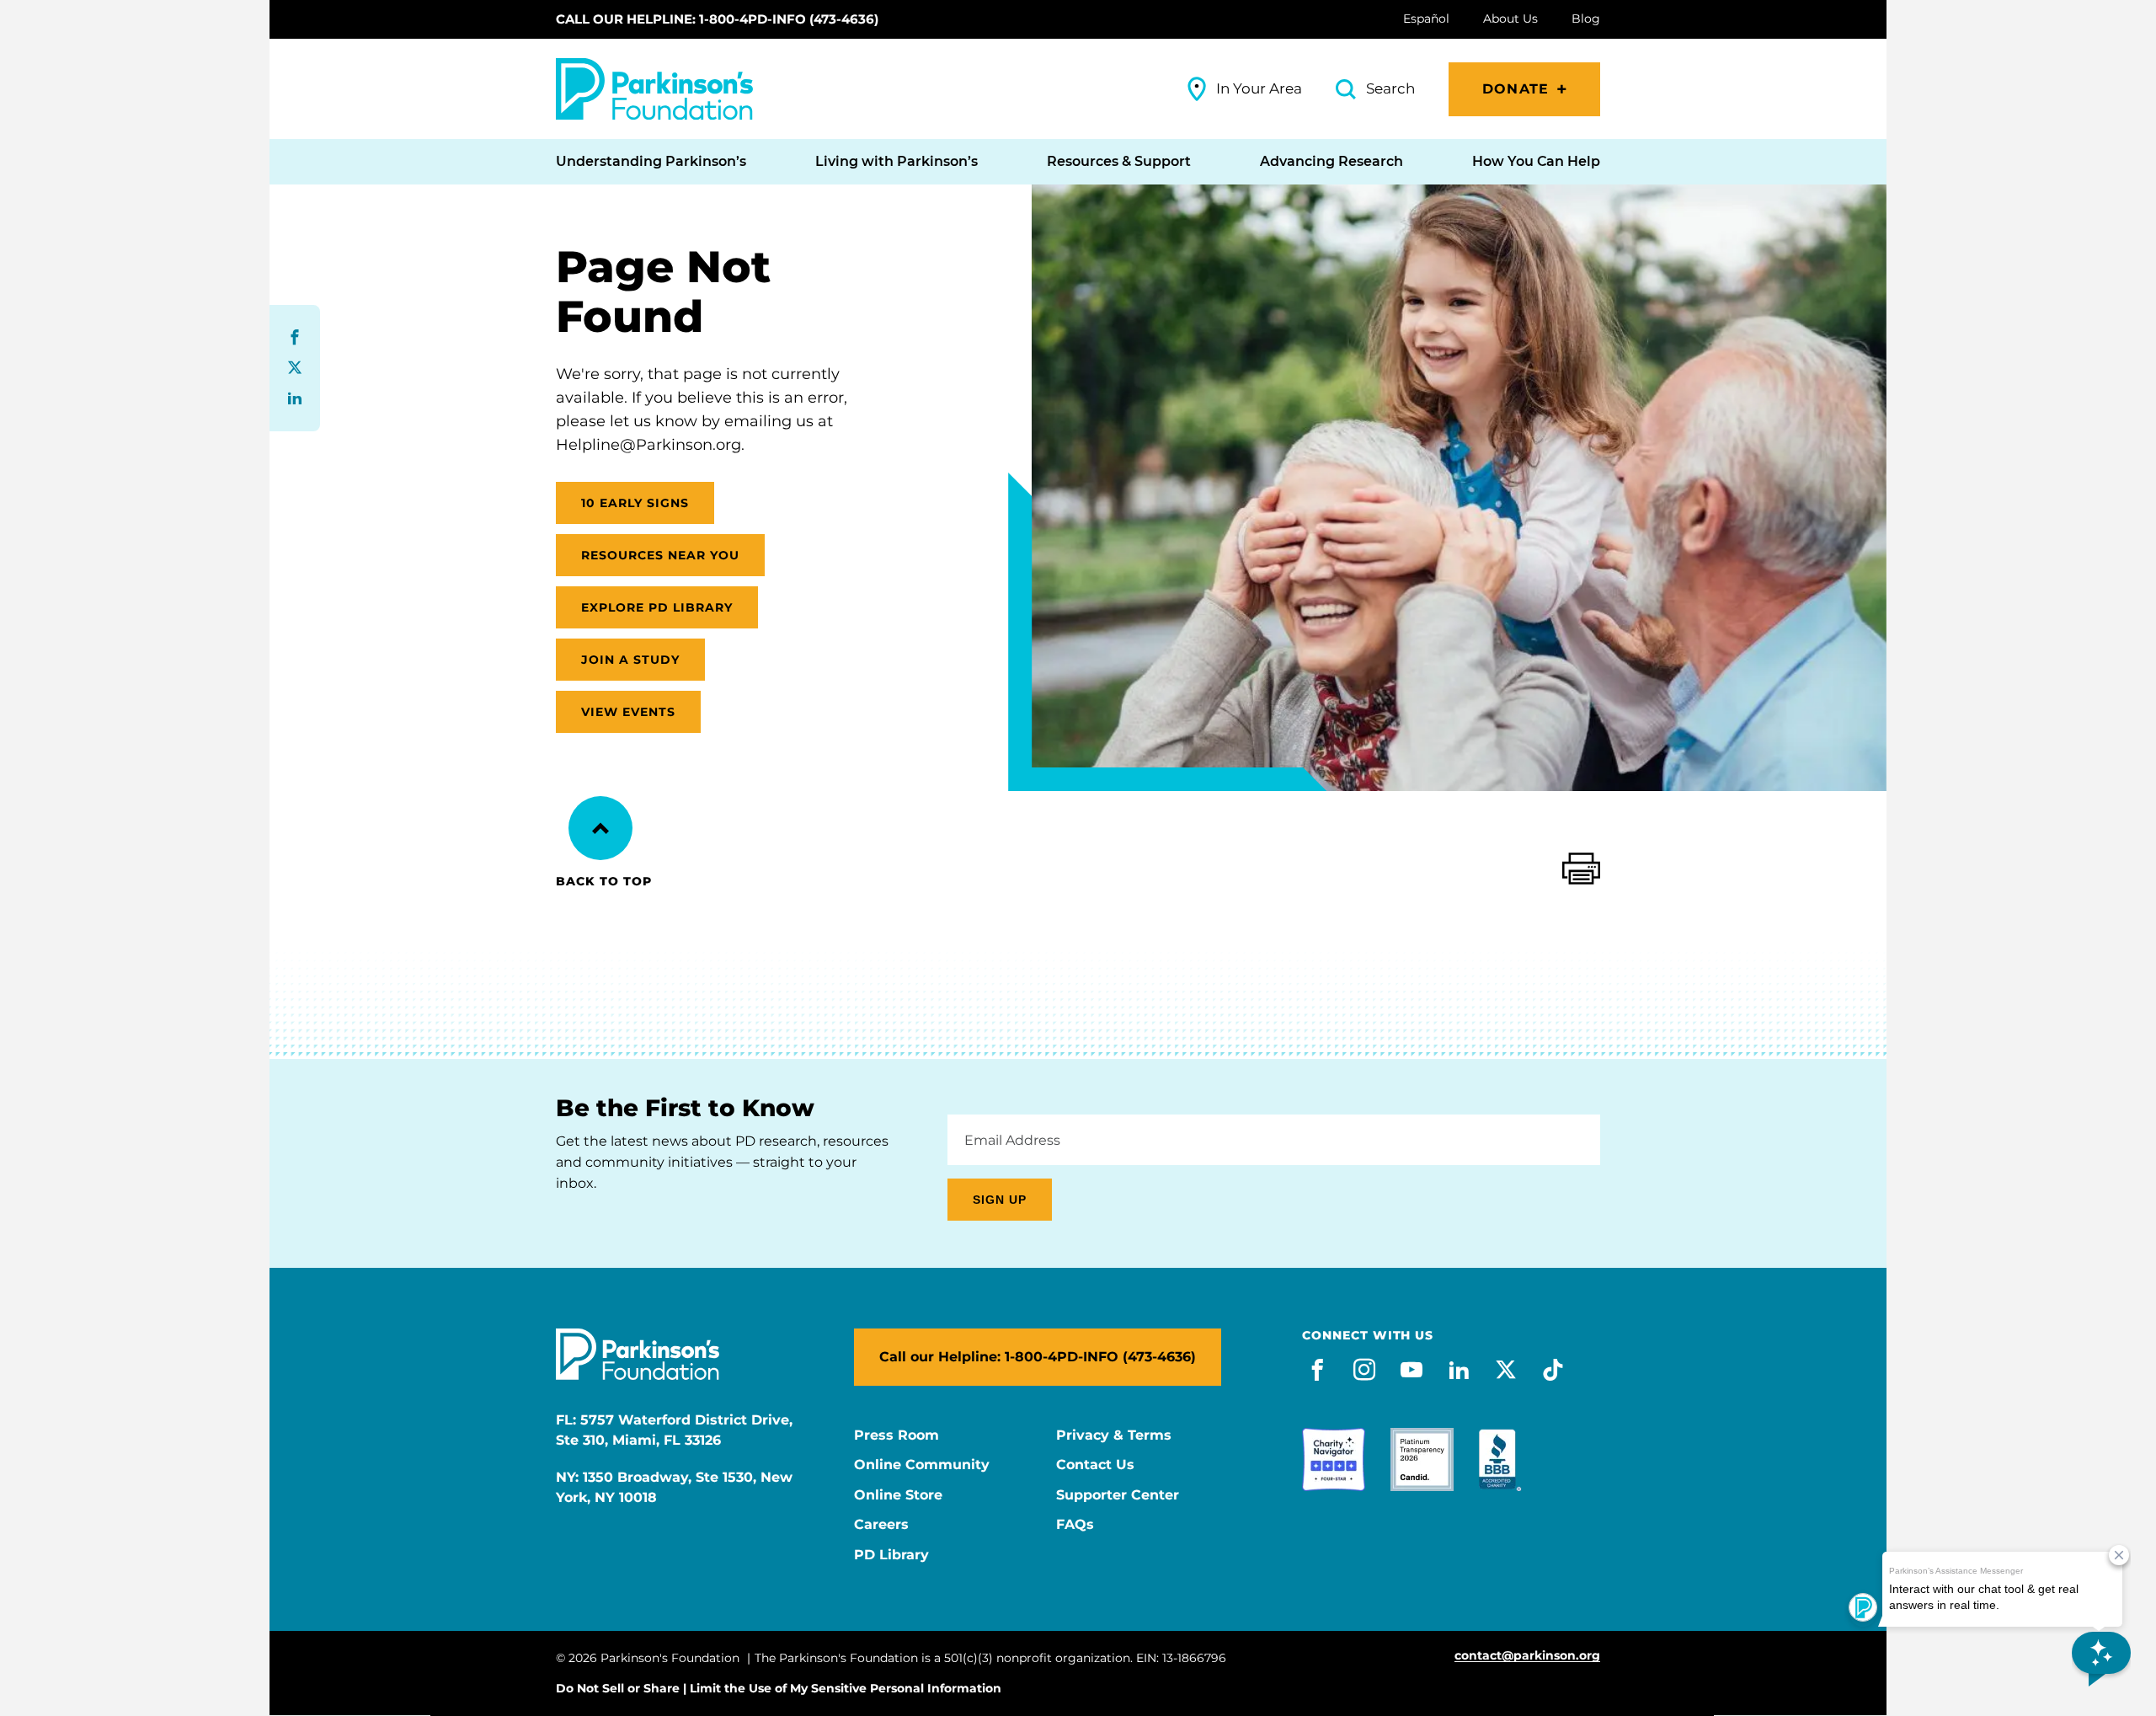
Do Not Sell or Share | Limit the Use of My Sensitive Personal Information (779, 1688)
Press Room (897, 1435)
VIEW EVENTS (628, 712)
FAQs (1075, 1525)
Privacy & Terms (1114, 1435)
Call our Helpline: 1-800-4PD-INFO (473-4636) (717, 19)
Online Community (922, 1465)
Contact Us (1095, 1465)
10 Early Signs (635, 503)
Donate (1516, 89)
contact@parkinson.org (1527, 1656)
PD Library (891, 1555)
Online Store (898, 1495)
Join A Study (630, 660)
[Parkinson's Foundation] (654, 89)
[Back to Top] (600, 828)
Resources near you (660, 555)
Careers (881, 1525)
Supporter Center (1118, 1495)
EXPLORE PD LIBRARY (657, 607)
